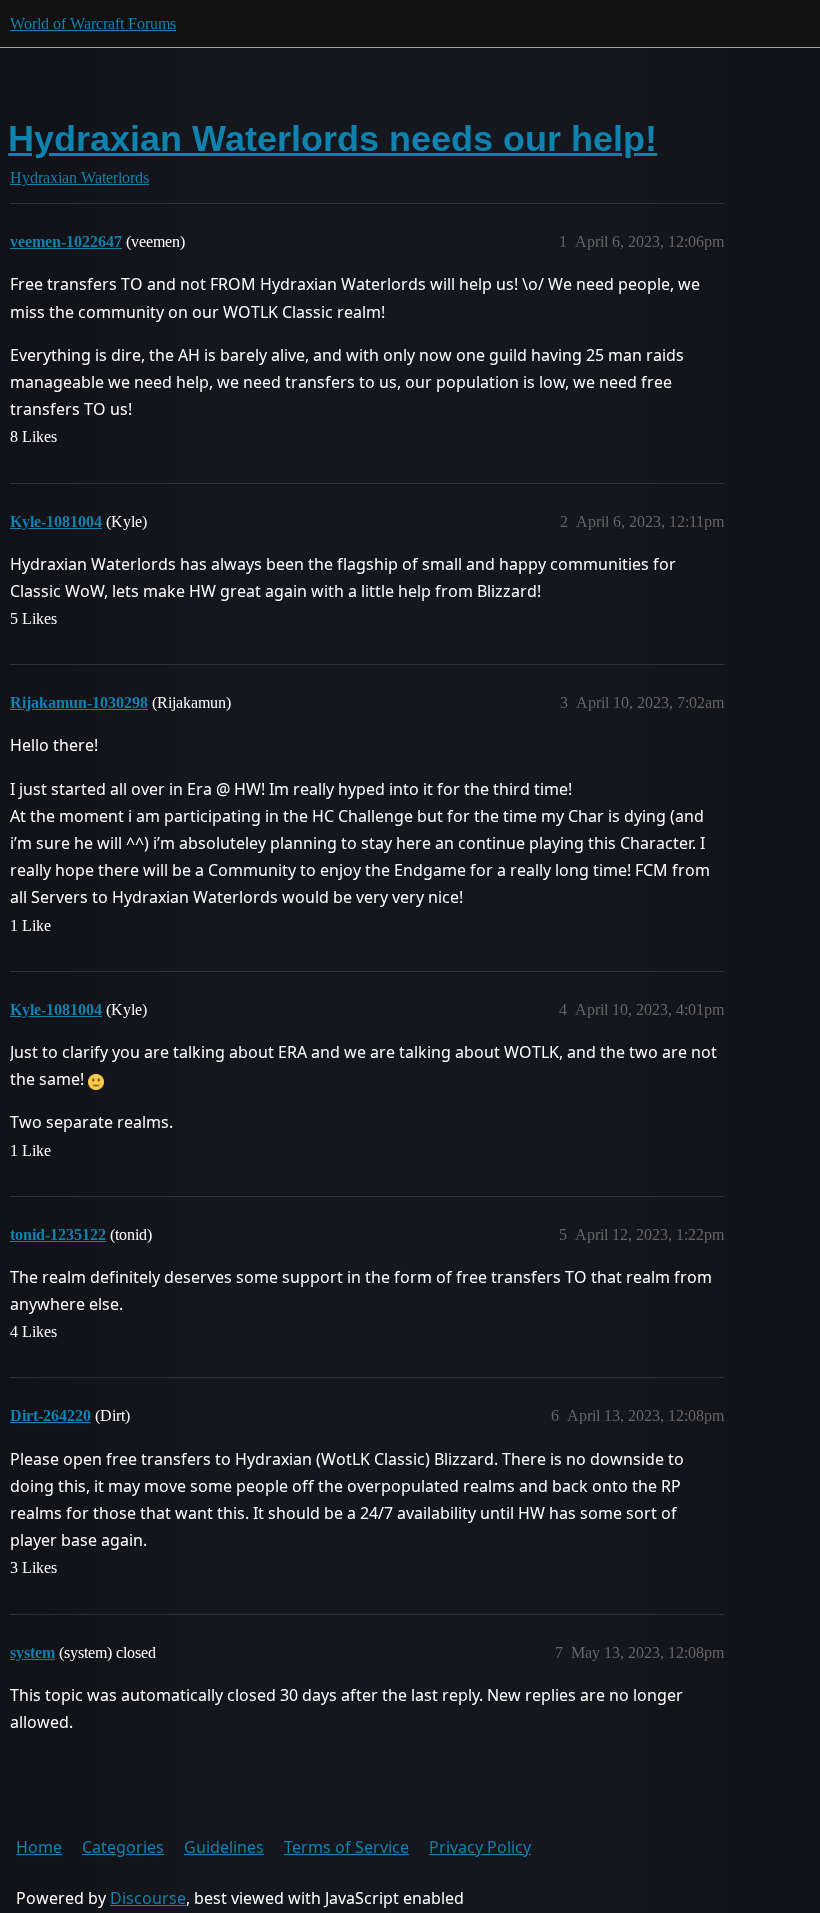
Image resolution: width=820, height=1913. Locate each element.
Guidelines (224, 1847)
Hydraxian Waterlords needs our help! (332, 138)
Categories (123, 1847)
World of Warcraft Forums (93, 23)
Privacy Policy (480, 1847)
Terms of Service (346, 1847)
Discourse (148, 1898)
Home (39, 1847)
